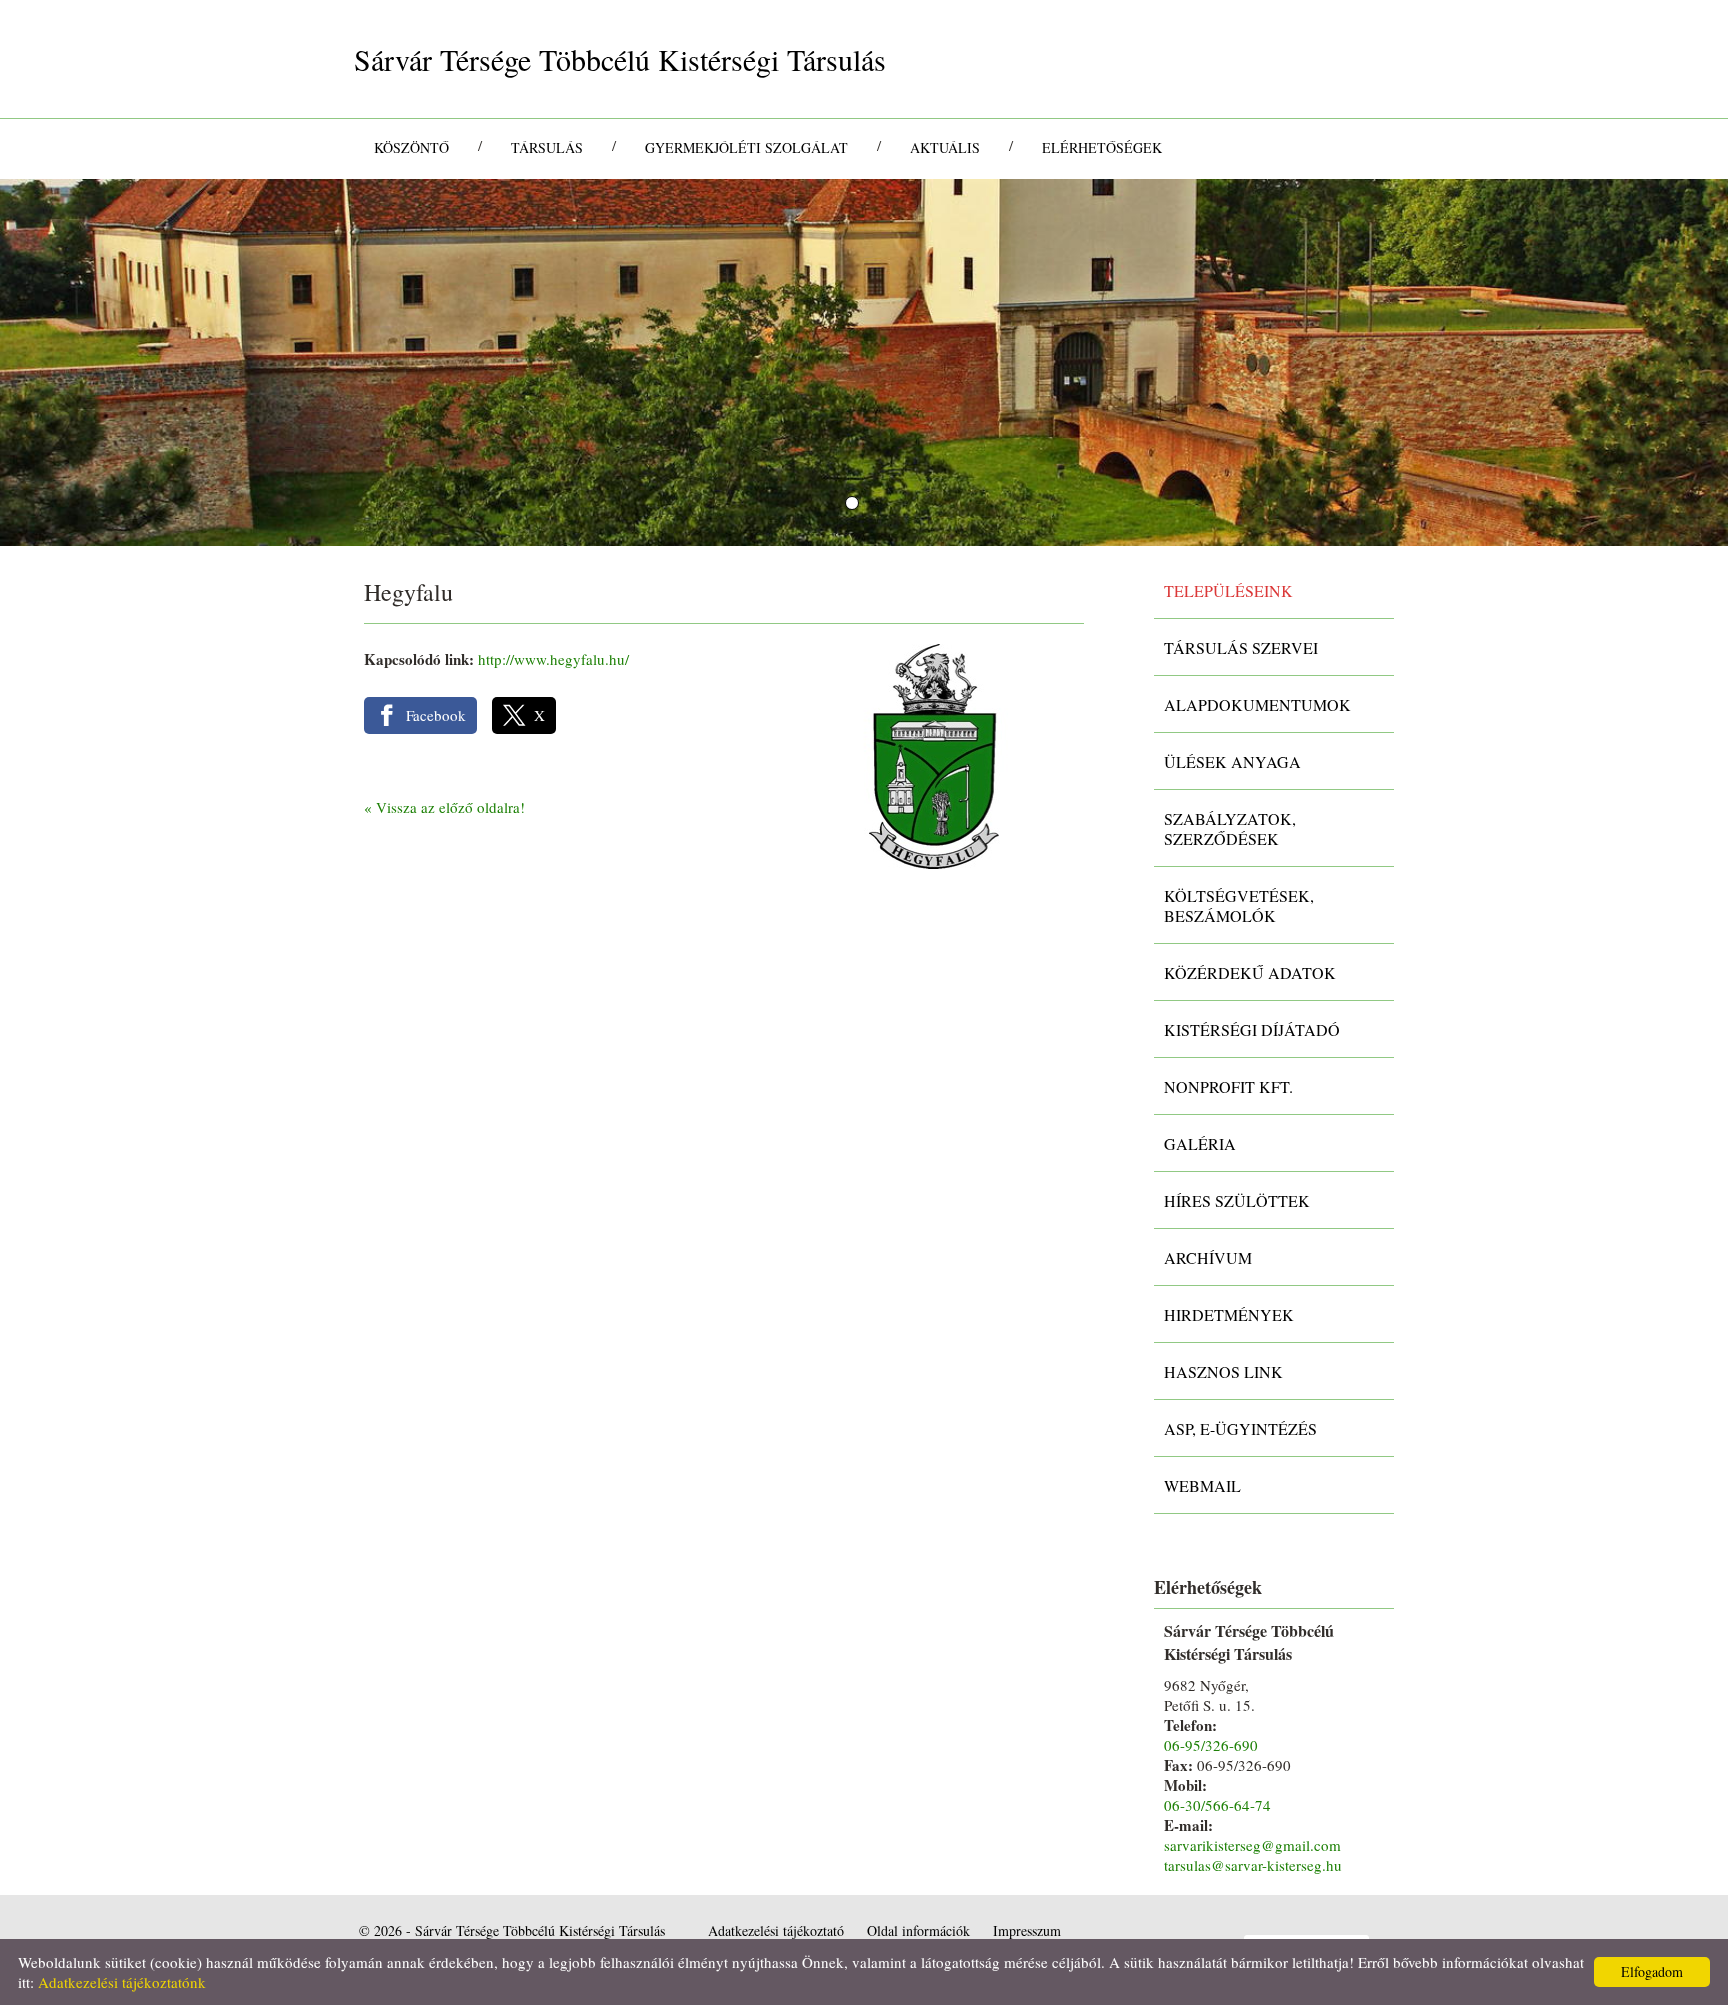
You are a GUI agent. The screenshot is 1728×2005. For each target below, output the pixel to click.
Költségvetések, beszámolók (1239, 905)
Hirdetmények (1229, 1314)
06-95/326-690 (1211, 1745)
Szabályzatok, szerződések (1230, 828)
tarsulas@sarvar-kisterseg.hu (1253, 1865)
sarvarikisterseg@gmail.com (1252, 1845)
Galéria (1200, 1143)
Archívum (1208, 1257)
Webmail (1202, 1485)
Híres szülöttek (1237, 1200)
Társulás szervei (1241, 647)
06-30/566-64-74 (1217, 1805)
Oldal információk (918, 1930)
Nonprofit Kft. (1228, 1086)
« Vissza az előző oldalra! (444, 807)
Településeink (1228, 590)
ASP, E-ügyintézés (1240, 1428)
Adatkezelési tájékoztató (776, 1930)
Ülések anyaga (1232, 761)
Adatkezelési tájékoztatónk (122, 1982)
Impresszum (1027, 1930)
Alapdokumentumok (1257, 704)
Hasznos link (1223, 1371)
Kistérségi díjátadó (1252, 1029)
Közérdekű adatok (1250, 972)
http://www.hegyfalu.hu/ (553, 659)
